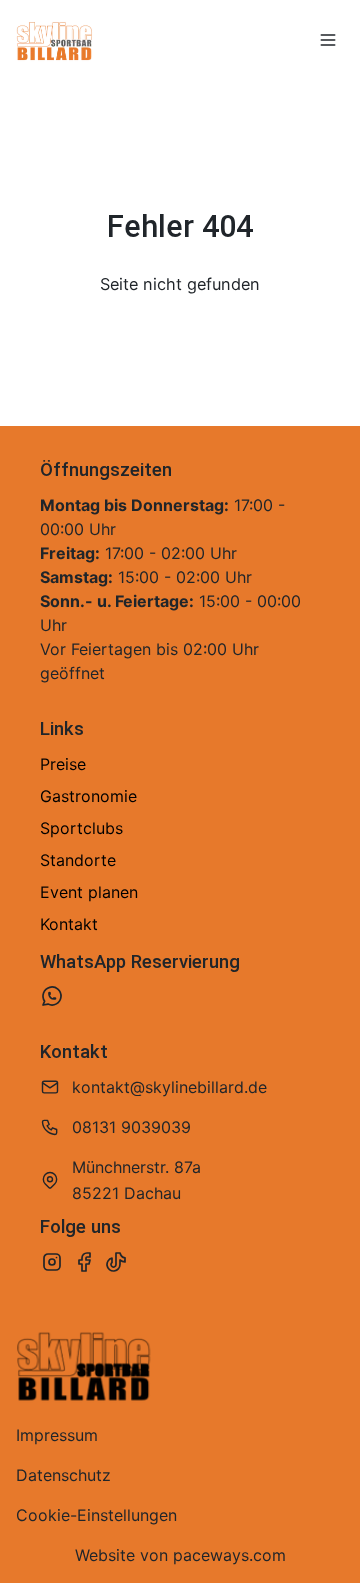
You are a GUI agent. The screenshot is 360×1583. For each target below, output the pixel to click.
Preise (63, 764)
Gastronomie (88, 796)
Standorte (78, 860)
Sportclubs (81, 828)
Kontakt (69, 924)
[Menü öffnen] (328, 40)
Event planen (89, 892)
